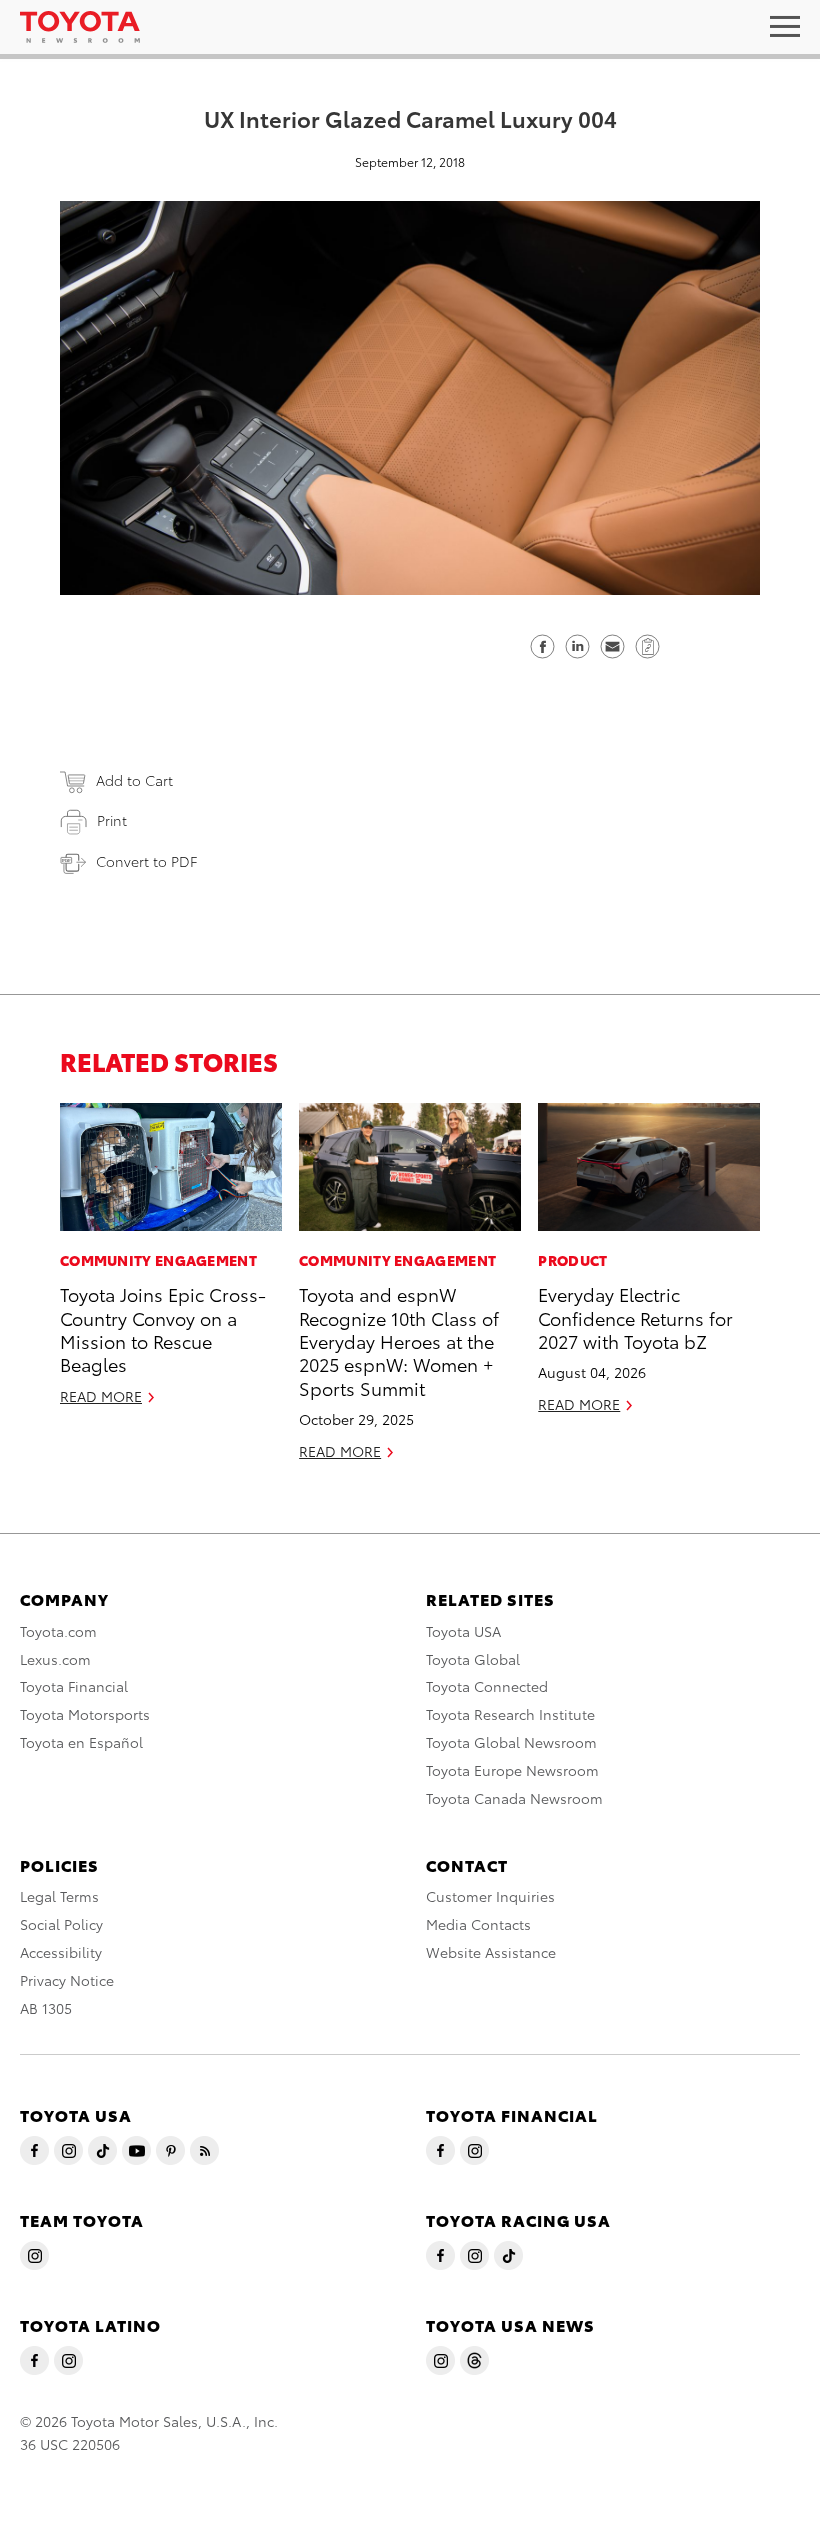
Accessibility (61, 1952)
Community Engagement (158, 1260)
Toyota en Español (81, 1742)
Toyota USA (463, 1631)
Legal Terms (59, 1896)
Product (572, 1260)
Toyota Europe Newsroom (512, 1770)
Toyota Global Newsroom (511, 1742)
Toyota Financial (74, 1686)
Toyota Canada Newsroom (514, 1798)
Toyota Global (473, 1659)
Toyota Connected (487, 1686)
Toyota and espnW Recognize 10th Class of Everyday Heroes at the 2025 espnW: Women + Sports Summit (399, 1340)
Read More (101, 1396)
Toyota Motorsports (85, 1714)
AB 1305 (46, 2008)
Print (112, 820)
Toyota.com (58, 1631)
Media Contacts (478, 1924)
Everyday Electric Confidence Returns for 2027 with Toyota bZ (635, 1317)
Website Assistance (491, 1952)
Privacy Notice (67, 1980)
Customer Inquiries (490, 1896)
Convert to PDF (146, 861)
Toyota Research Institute (510, 1714)
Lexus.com (55, 1659)
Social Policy (61, 1924)
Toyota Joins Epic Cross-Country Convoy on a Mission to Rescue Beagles (163, 1328)
